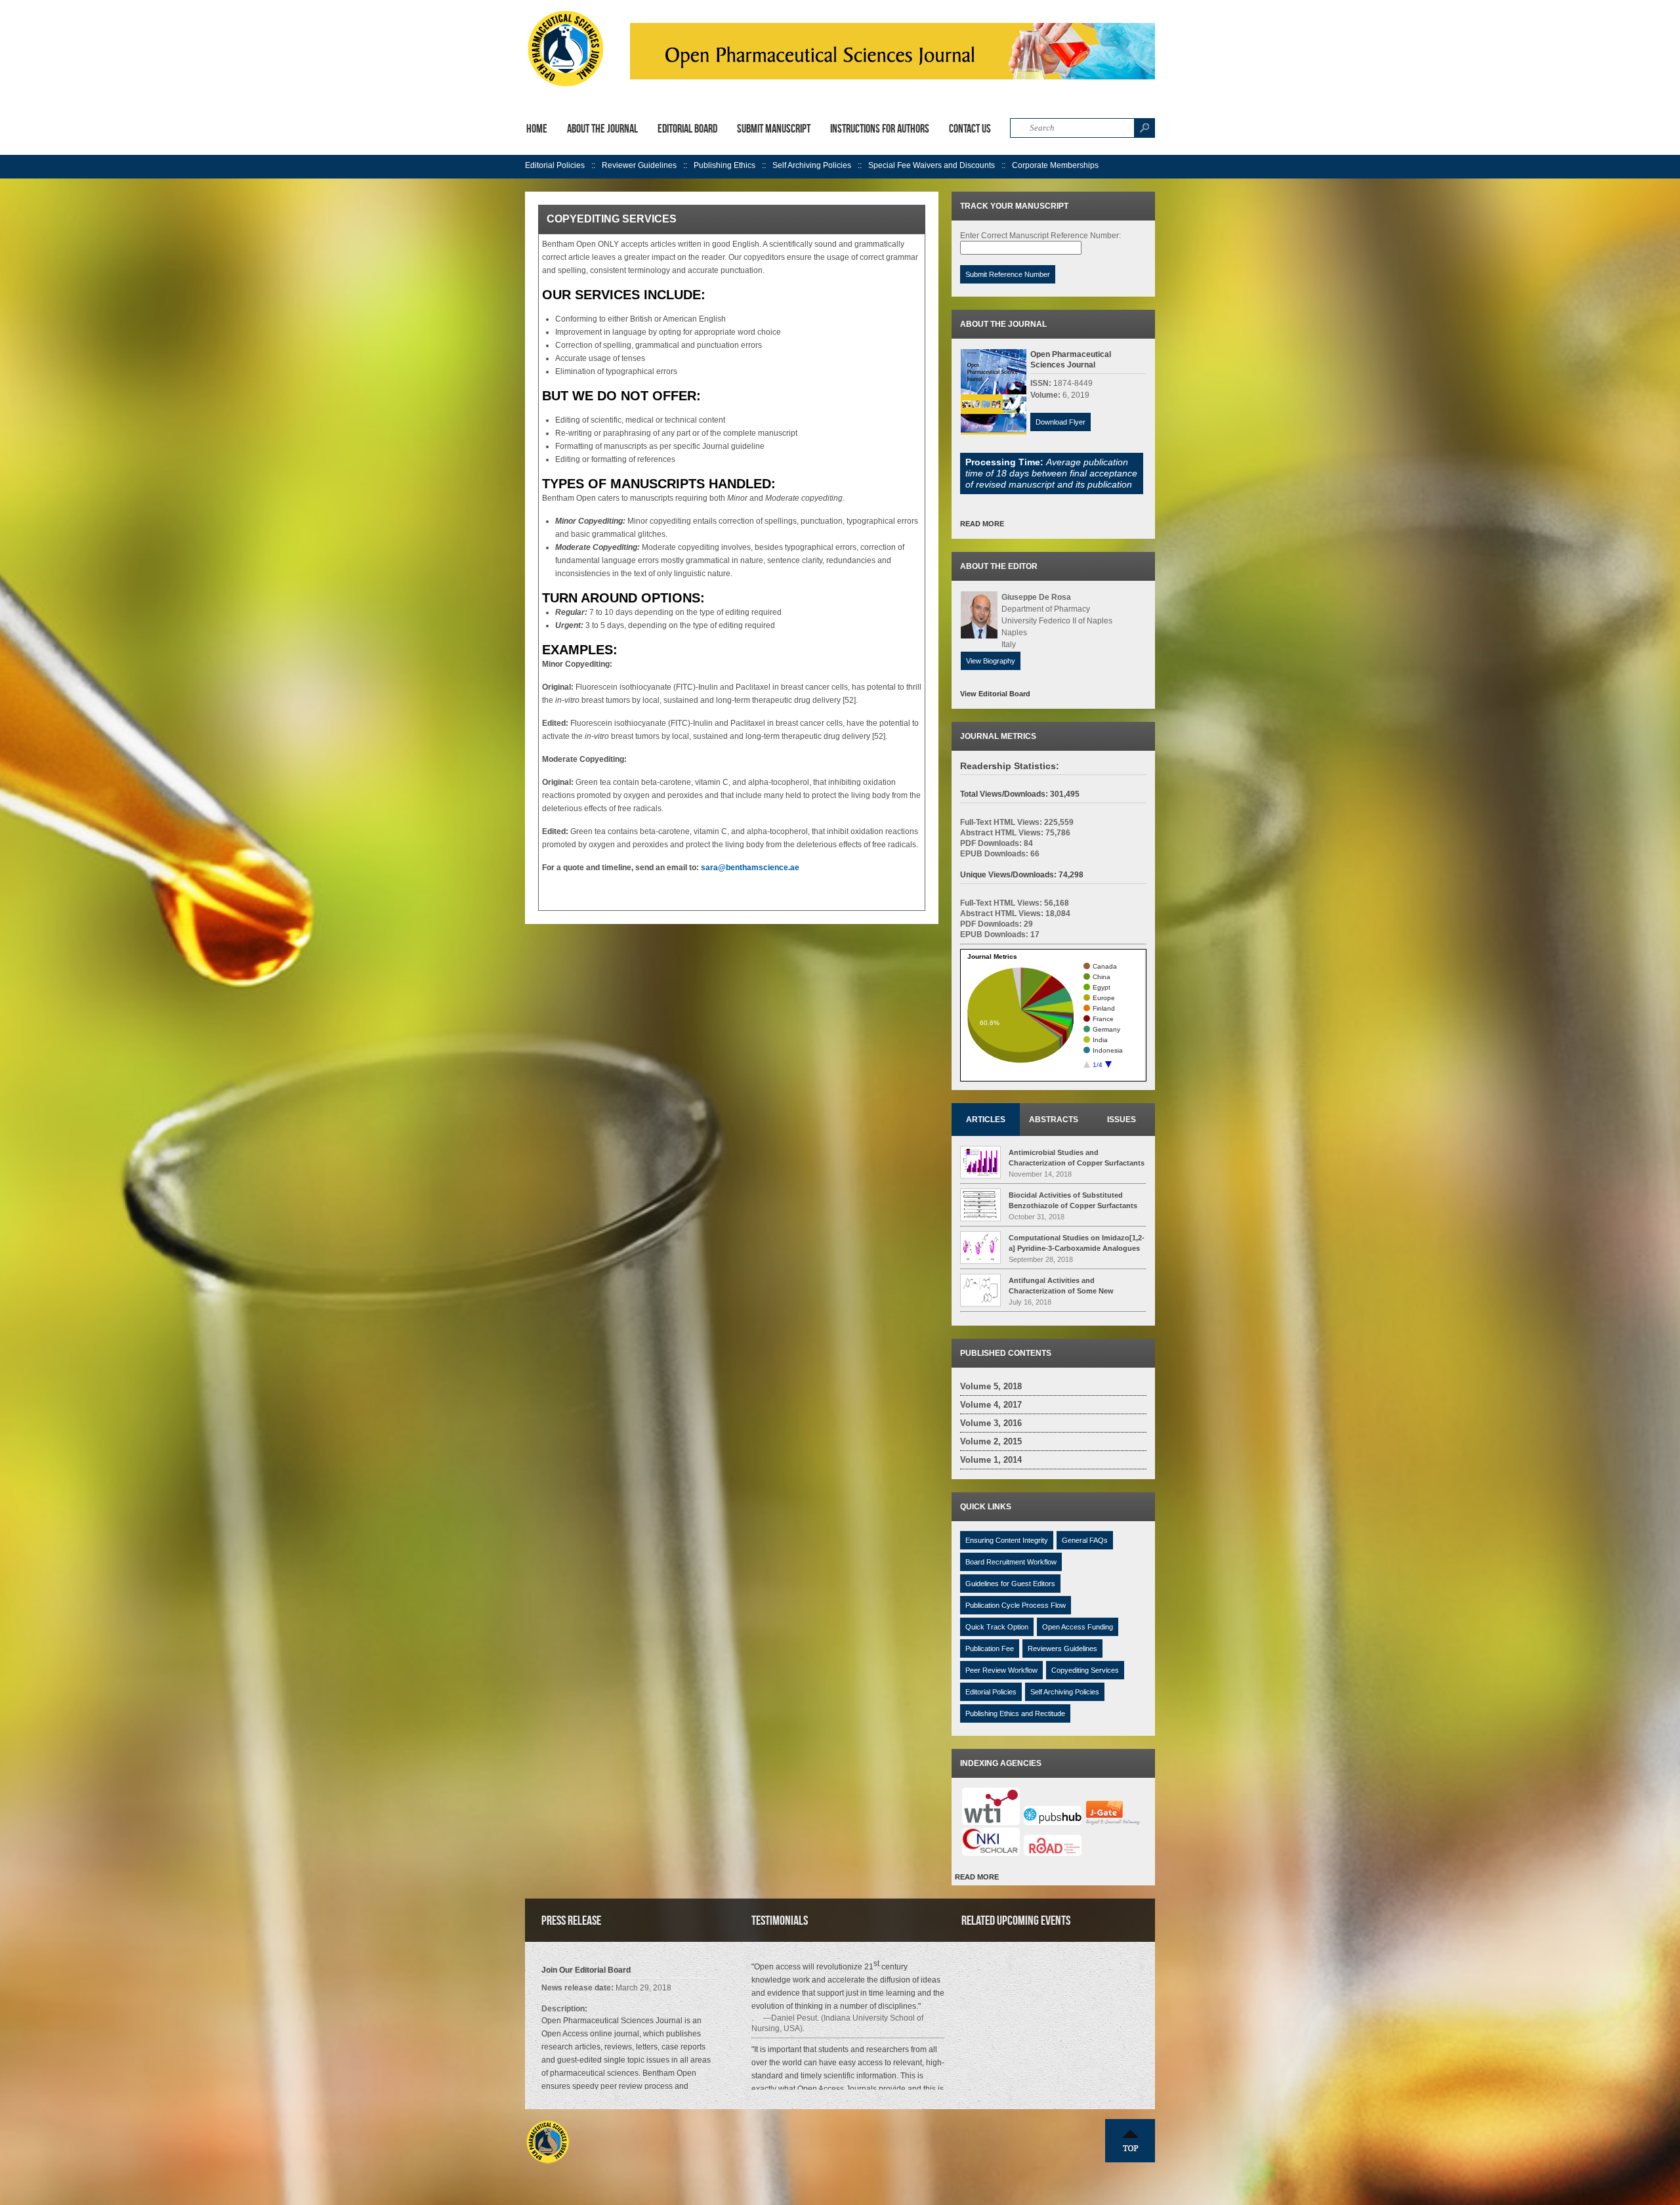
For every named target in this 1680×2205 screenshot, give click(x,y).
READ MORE (982, 524)
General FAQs (1085, 1540)
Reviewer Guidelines (639, 165)
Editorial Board (687, 129)
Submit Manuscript (774, 129)
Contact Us (970, 129)
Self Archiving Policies (812, 165)
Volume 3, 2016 (991, 1423)
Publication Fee (990, 1648)
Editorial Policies (555, 165)
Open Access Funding (1078, 1627)
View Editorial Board (995, 694)
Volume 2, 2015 (991, 1441)
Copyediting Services (1085, 1670)
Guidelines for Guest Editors (1010, 1584)
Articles (986, 1120)
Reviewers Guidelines (1062, 1648)
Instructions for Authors (880, 129)
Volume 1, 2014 (991, 1460)
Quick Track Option (997, 1627)
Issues (1122, 1120)
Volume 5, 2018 (991, 1386)
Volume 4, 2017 (991, 1405)
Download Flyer (1060, 422)
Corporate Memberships (1055, 165)
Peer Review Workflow (1001, 1670)
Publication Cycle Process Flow (1016, 1605)
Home (537, 129)
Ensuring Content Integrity (1007, 1540)
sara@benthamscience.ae (750, 868)
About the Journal (602, 129)
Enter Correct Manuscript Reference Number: (1040, 236)
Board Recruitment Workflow (1011, 1562)
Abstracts (1054, 1120)
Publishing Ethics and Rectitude (1015, 1713)
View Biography (991, 661)
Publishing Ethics (724, 165)
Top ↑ (1130, 2141)
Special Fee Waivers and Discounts (932, 165)
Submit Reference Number (1008, 274)
